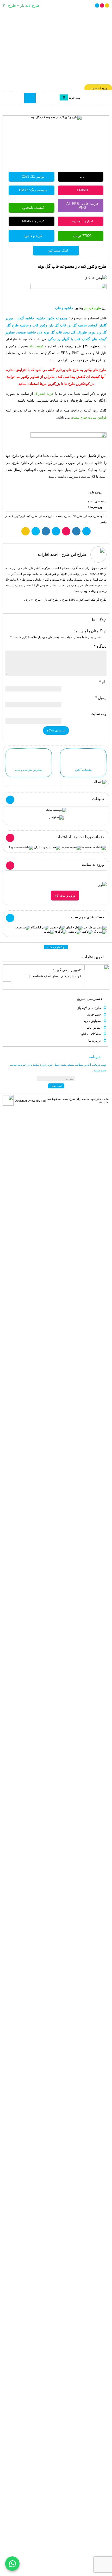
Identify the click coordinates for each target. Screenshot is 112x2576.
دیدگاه (100, 646)
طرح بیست (63, 516)
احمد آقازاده (48, 554)
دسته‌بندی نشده (97, 501)
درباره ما (95, 1040)
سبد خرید (94, 1014)
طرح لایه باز (47, 516)
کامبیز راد (75, 970)
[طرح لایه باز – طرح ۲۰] (56, 50)
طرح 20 (77, 516)
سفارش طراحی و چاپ (29, 770)
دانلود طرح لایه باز (96, 516)
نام (103, 682)
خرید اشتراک (44, 394)
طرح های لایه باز (89, 1008)
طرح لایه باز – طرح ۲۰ (21, 5)
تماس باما (94, 1027)
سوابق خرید (92, 1021)
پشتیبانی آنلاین (83, 770)
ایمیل (101, 698)
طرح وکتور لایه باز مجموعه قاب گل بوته (72, 266)
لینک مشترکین (58, 250)
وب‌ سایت (98, 714)
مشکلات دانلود (90, 1034)
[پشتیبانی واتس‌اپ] (12, 2564)
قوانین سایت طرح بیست (89, 417)
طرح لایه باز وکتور (26, 516)
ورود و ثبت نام (65, 895)
